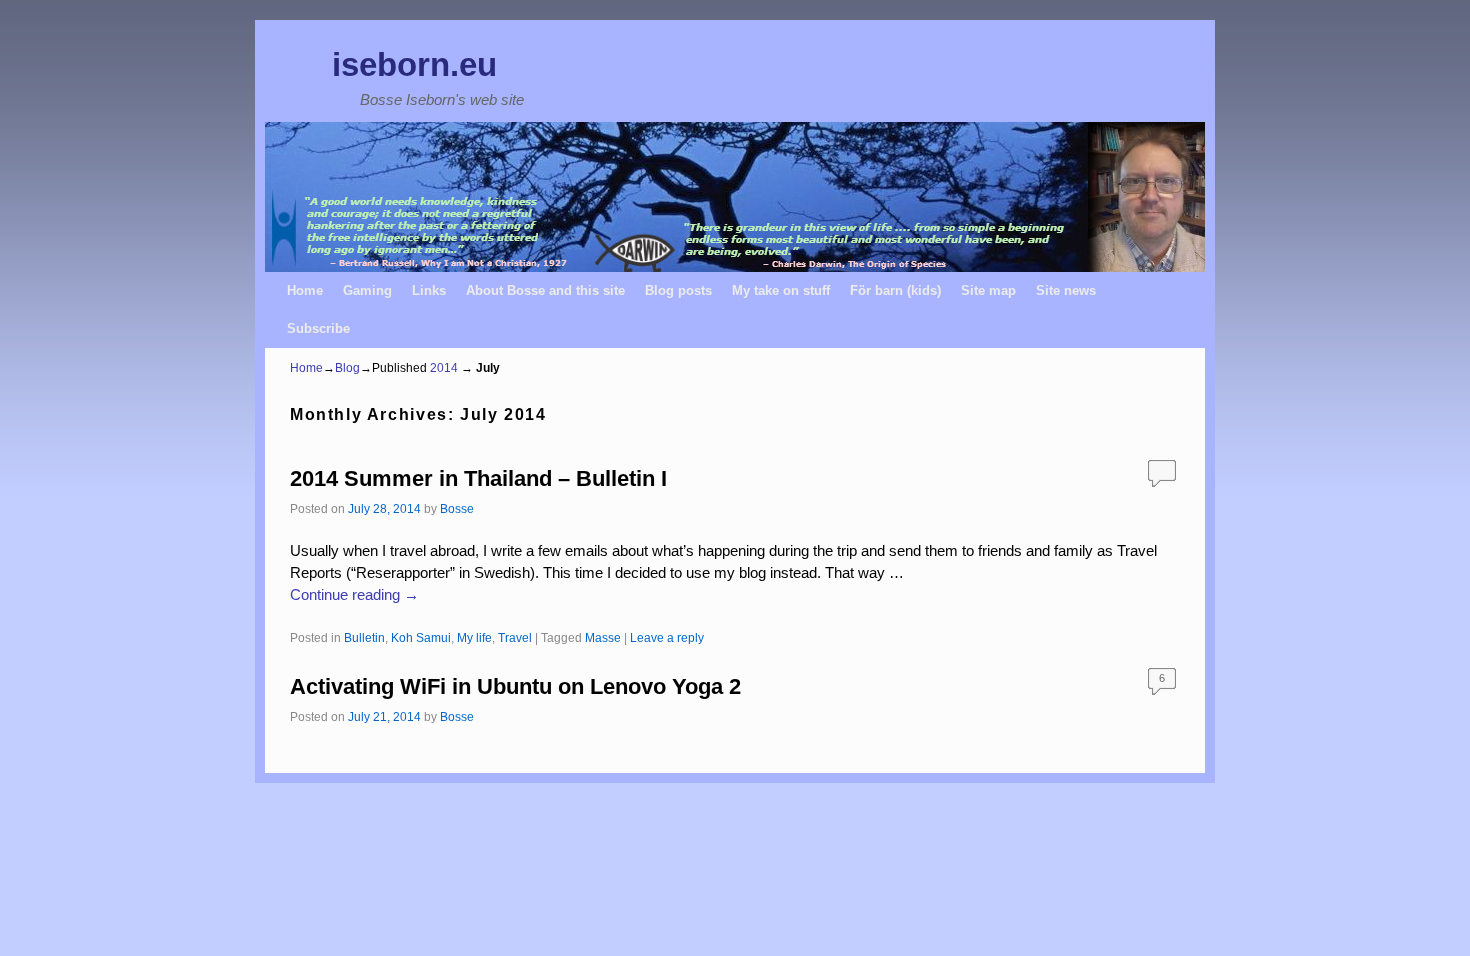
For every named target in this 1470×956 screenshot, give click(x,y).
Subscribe (318, 328)
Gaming (367, 290)
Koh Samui (421, 637)
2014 (444, 368)
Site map (988, 290)
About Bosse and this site (545, 290)
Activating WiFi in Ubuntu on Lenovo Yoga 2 (515, 686)
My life (474, 637)
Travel (515, 637)
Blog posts (678, 290)
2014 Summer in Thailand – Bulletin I (478, 478)
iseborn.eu (414, 64)
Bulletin (364, 637)
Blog (347, 368)
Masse (603, 637)
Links (429, 290)
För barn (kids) (895, 290)
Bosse (457, 508)
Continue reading (354, 595)
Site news (1066, 290)
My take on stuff (781, 290)
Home (305, 290)
